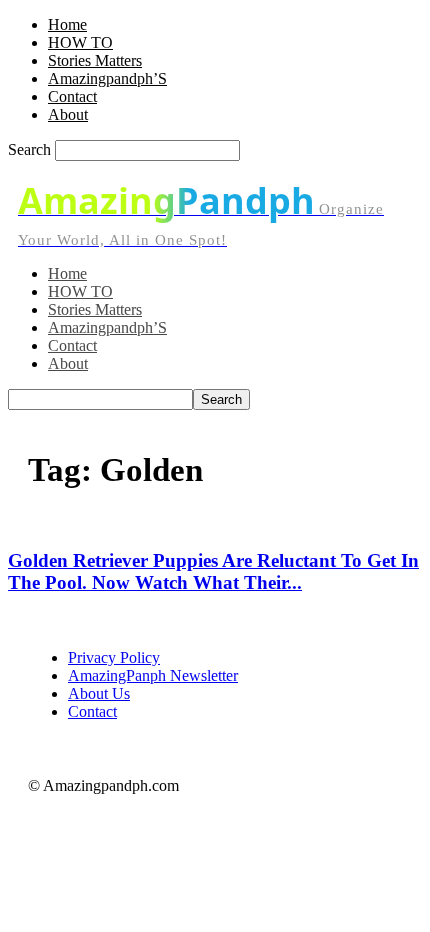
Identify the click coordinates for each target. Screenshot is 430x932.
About (68, 114)
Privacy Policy (114, 657)
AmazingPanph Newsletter (153, 675)
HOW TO (80, 42)
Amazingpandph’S (107, 78)
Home (67, 24)
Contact (72, 96)
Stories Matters (95, 60)
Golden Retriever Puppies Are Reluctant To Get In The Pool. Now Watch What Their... (213, 571)
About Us (99, 693)
